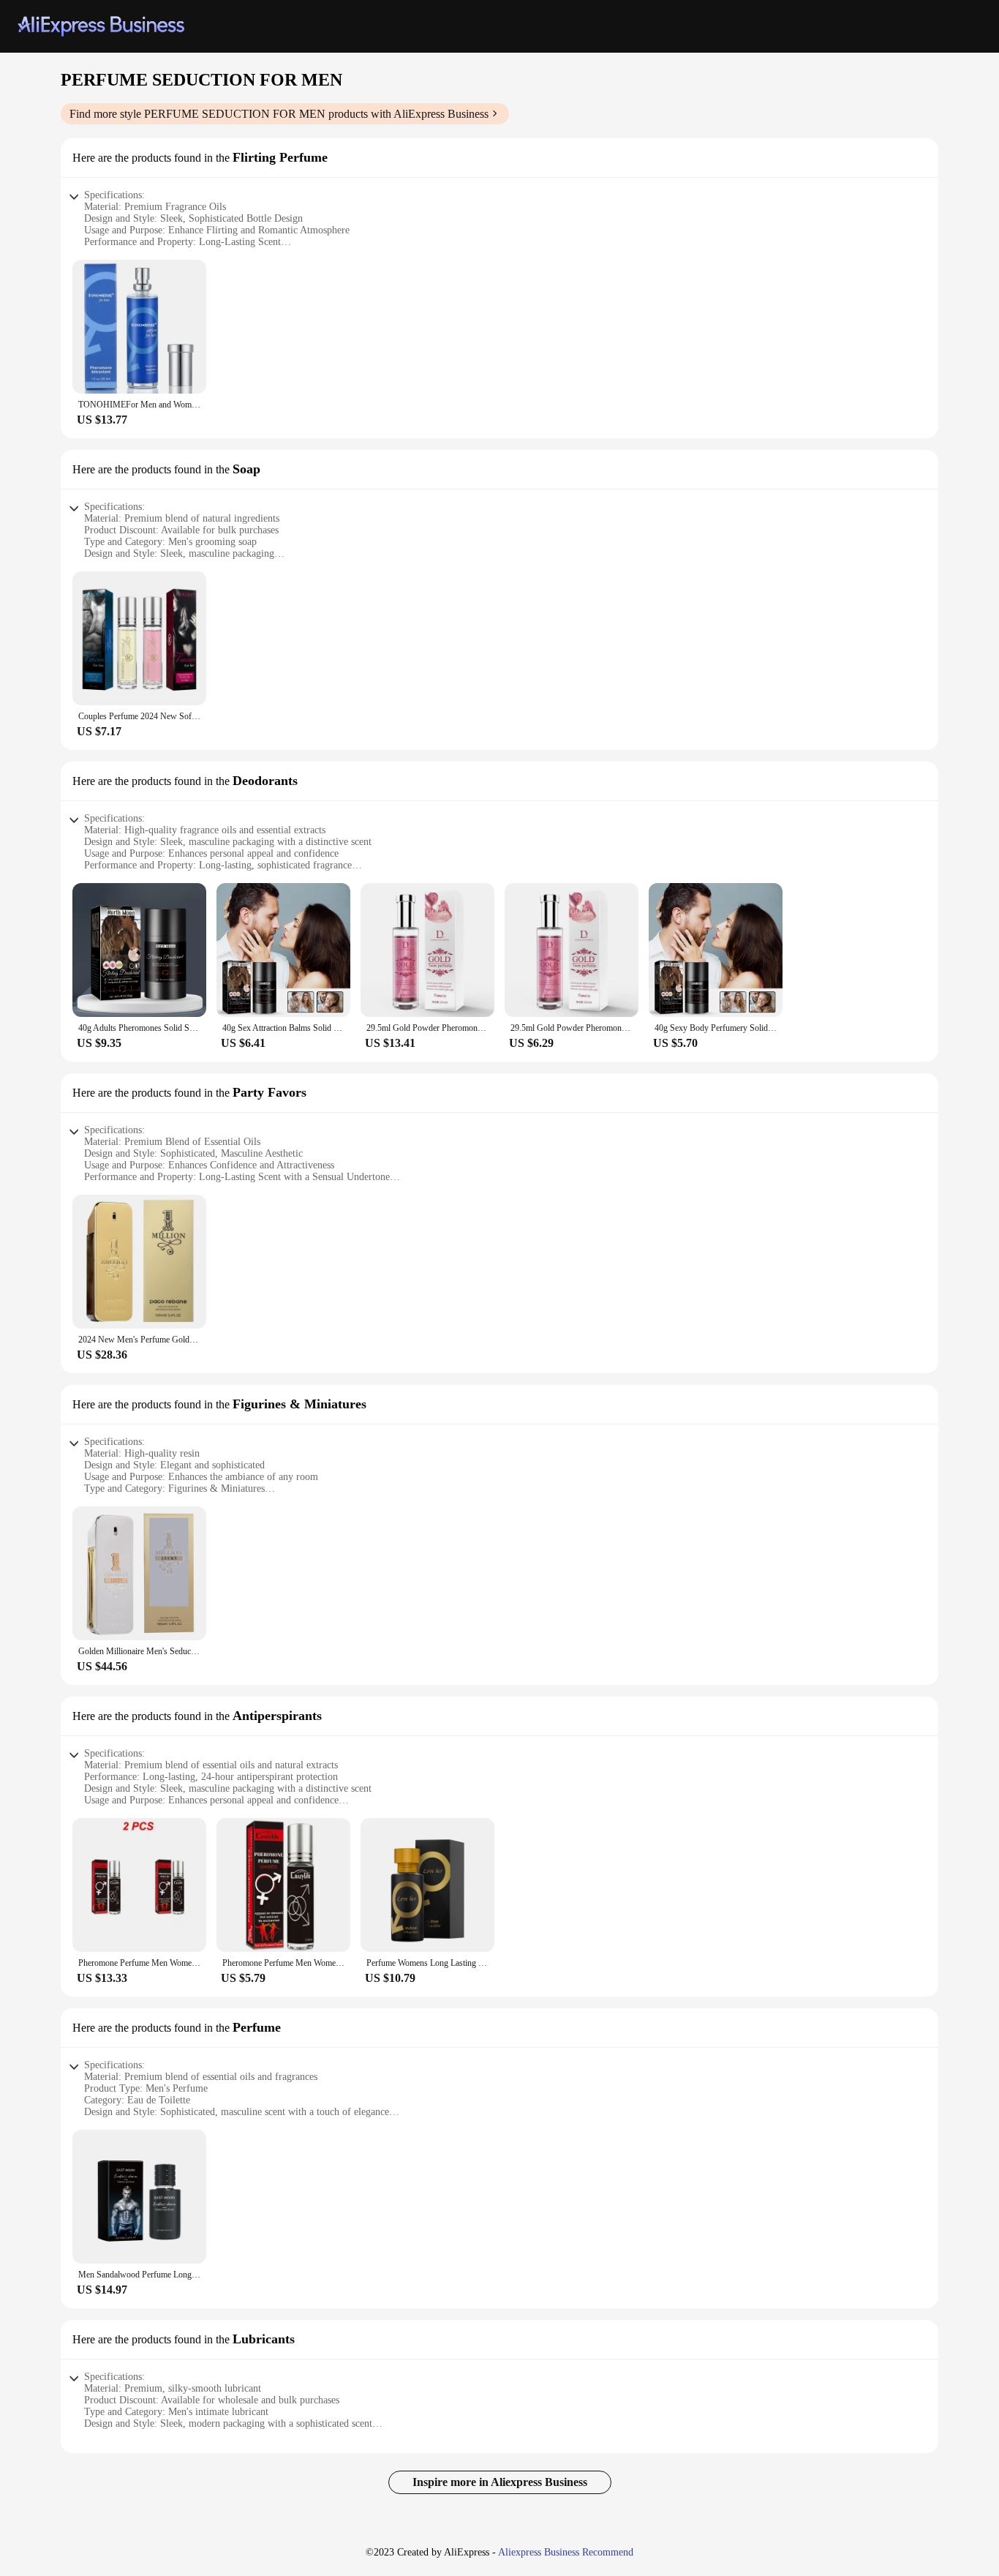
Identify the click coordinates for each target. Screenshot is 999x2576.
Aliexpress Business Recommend (566, 2552)
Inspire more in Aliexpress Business (500, 2482)
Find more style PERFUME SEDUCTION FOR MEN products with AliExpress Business (279, 114)
